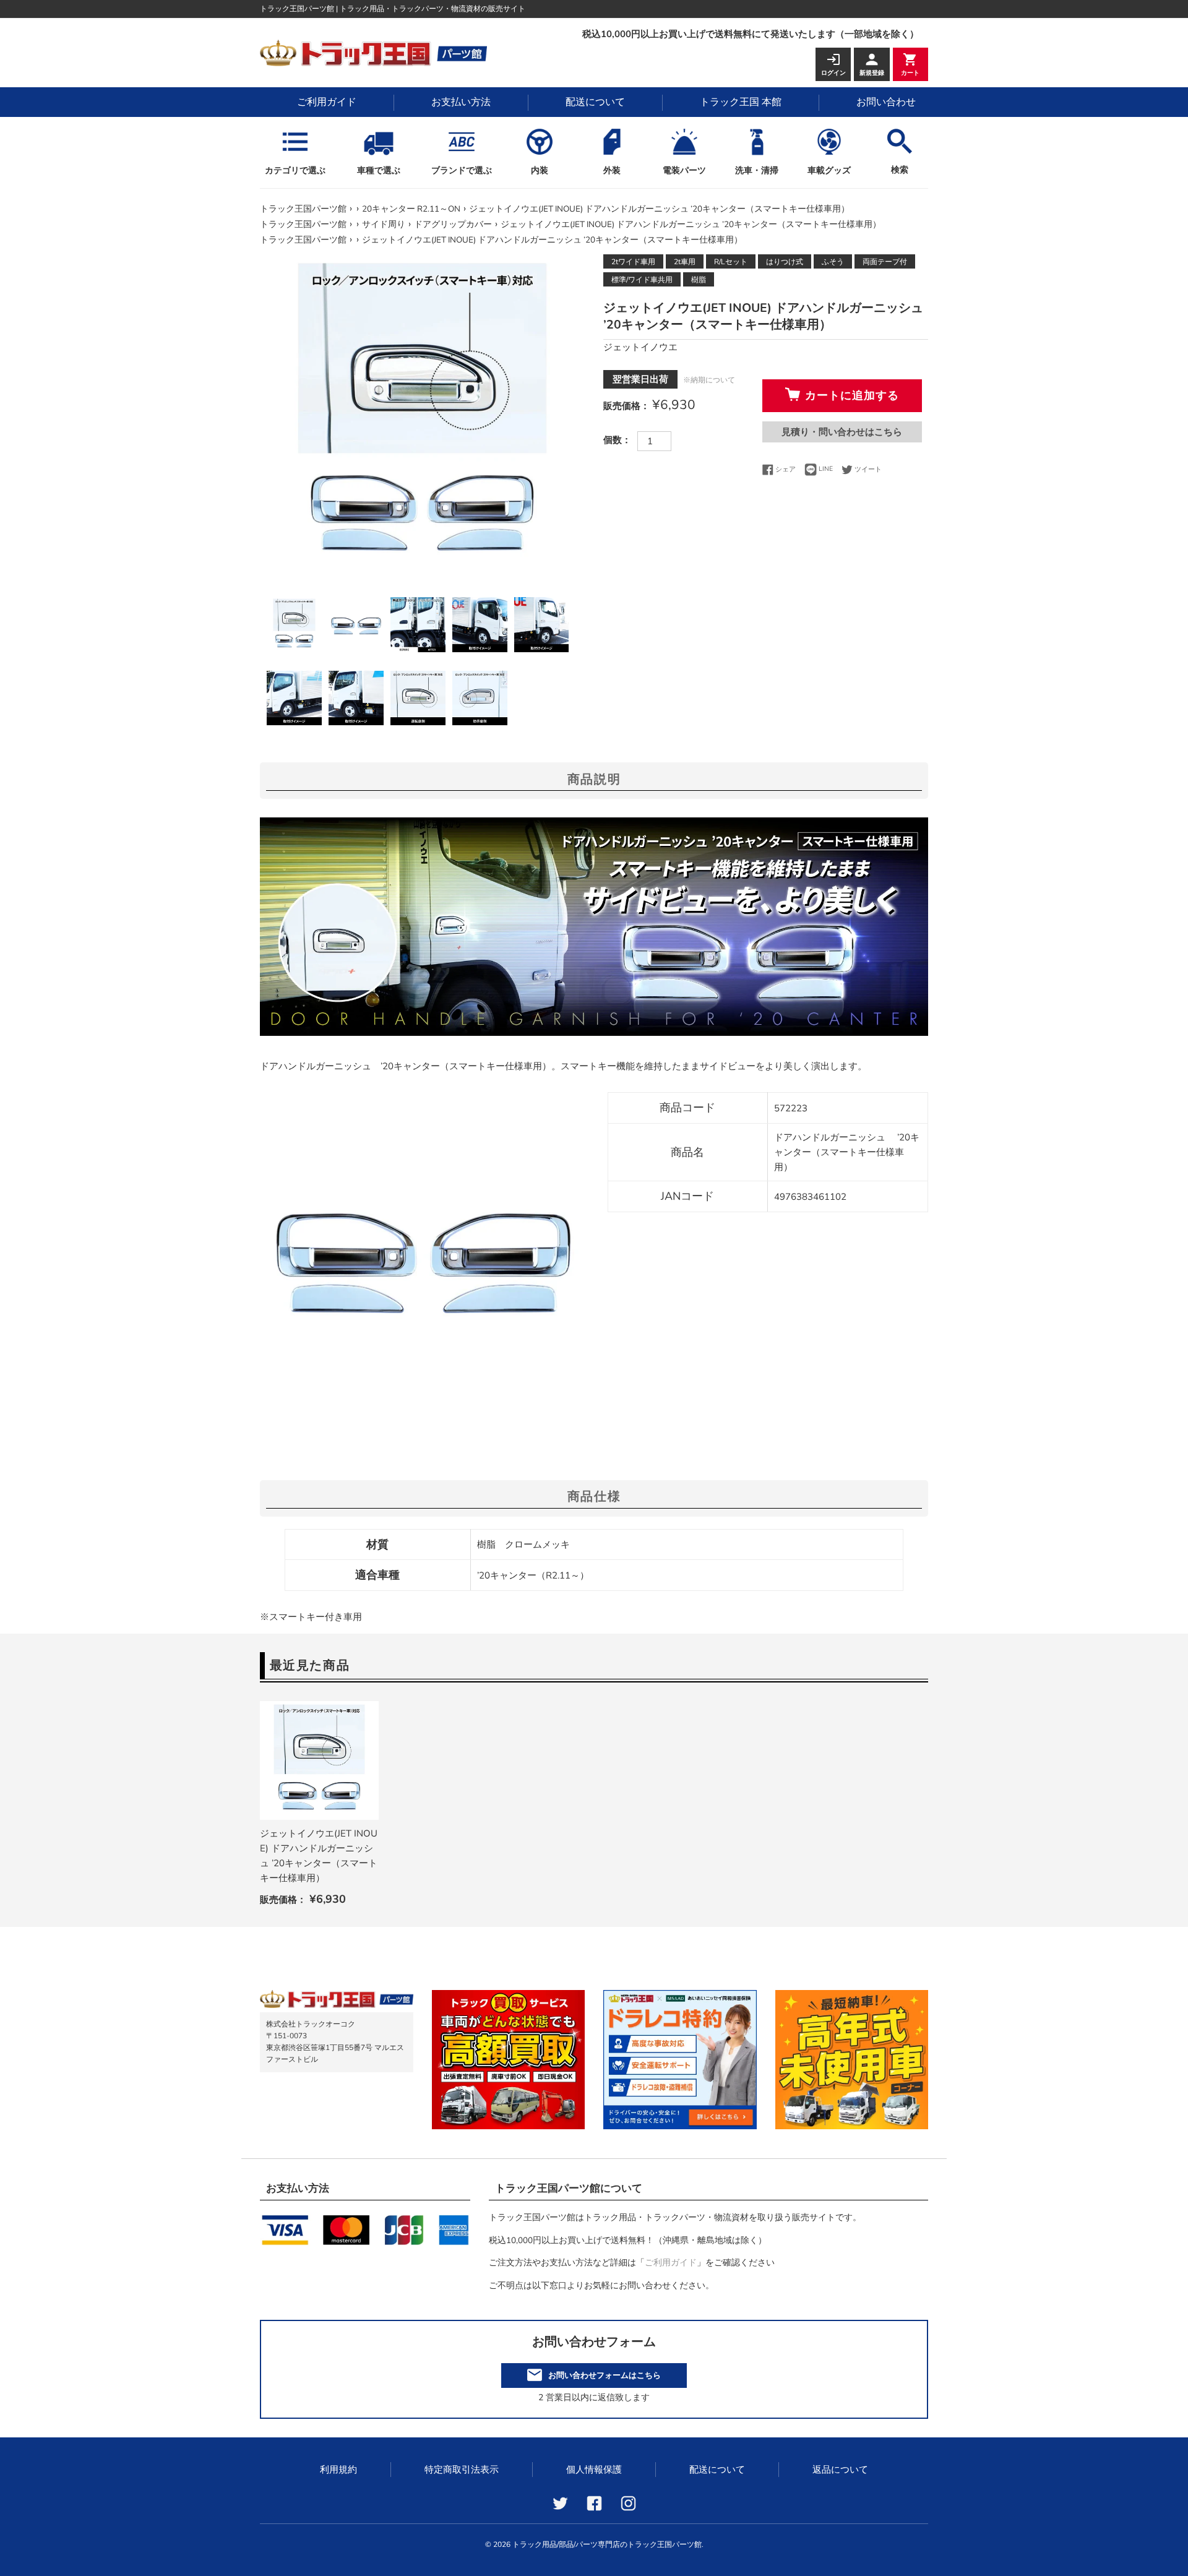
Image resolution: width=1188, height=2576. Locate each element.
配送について (595, 102)
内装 (540, 170)
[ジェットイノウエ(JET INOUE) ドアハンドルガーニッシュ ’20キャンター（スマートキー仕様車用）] (319, 1760)
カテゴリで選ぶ (295, 170)
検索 (900, 170)
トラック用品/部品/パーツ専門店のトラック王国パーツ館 (607, 2544)
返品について (840, 2470)
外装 (612, 170)
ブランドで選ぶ (462, 170)
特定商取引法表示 (462, 2470)
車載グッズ (829, 170)
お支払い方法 (461, 102)
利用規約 (338, 2470)
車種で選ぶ (379, 170)
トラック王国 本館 (741, 102)
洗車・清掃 (757, 170)
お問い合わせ (886, 102)
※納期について (709, 380)
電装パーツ (684, 170)
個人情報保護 (594, 2470)
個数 (613, 440)
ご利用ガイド (327, 102)
